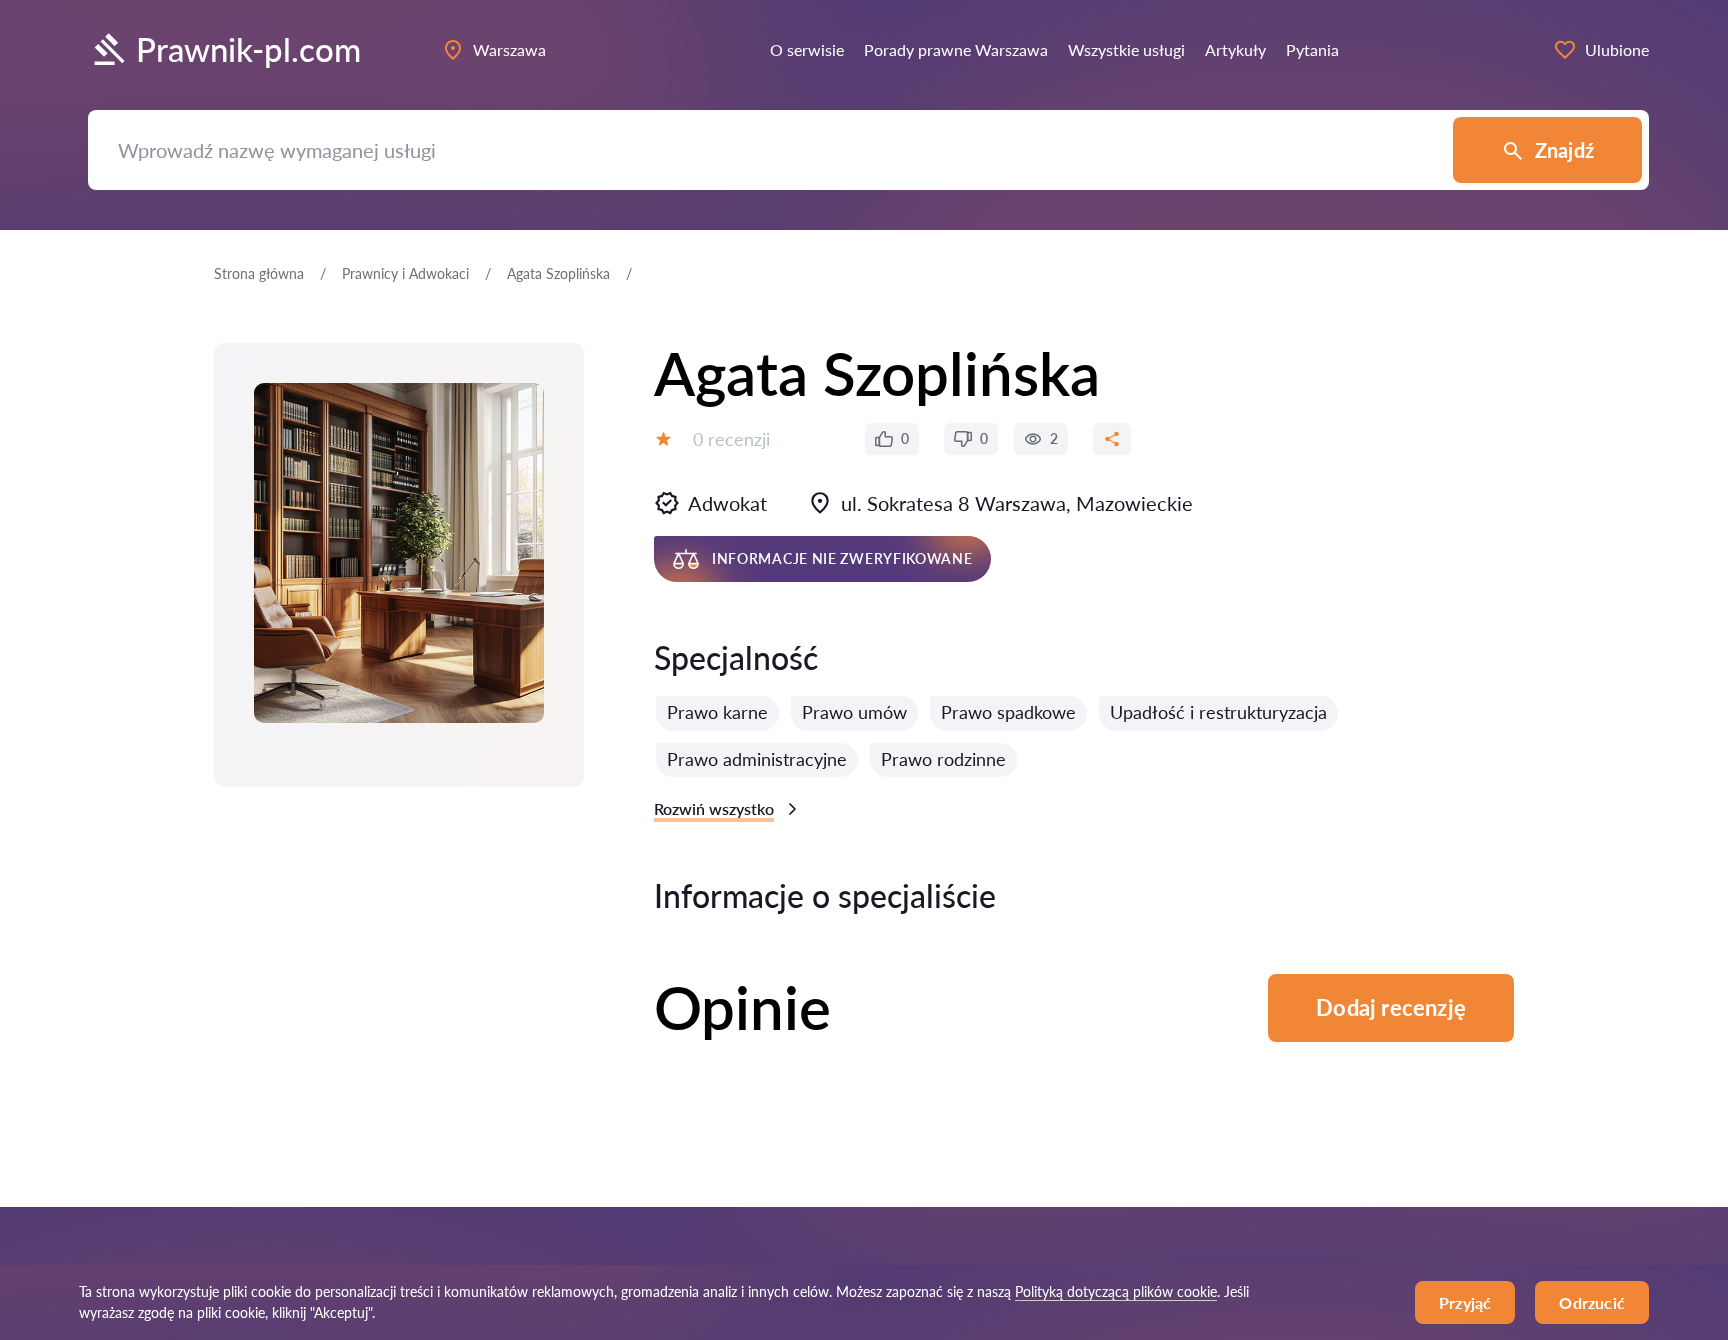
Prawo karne (717, 712)
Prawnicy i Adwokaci (405, 273)
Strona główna (259, 273)
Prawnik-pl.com (248, 49)
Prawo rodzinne (943, 759)
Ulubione (1617, 49)
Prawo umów (854, 712)
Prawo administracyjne (757, 759)
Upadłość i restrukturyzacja (1218, 712)
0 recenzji (731, 439)
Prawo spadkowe (1008, 712)
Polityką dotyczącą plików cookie (1116, 1291)
